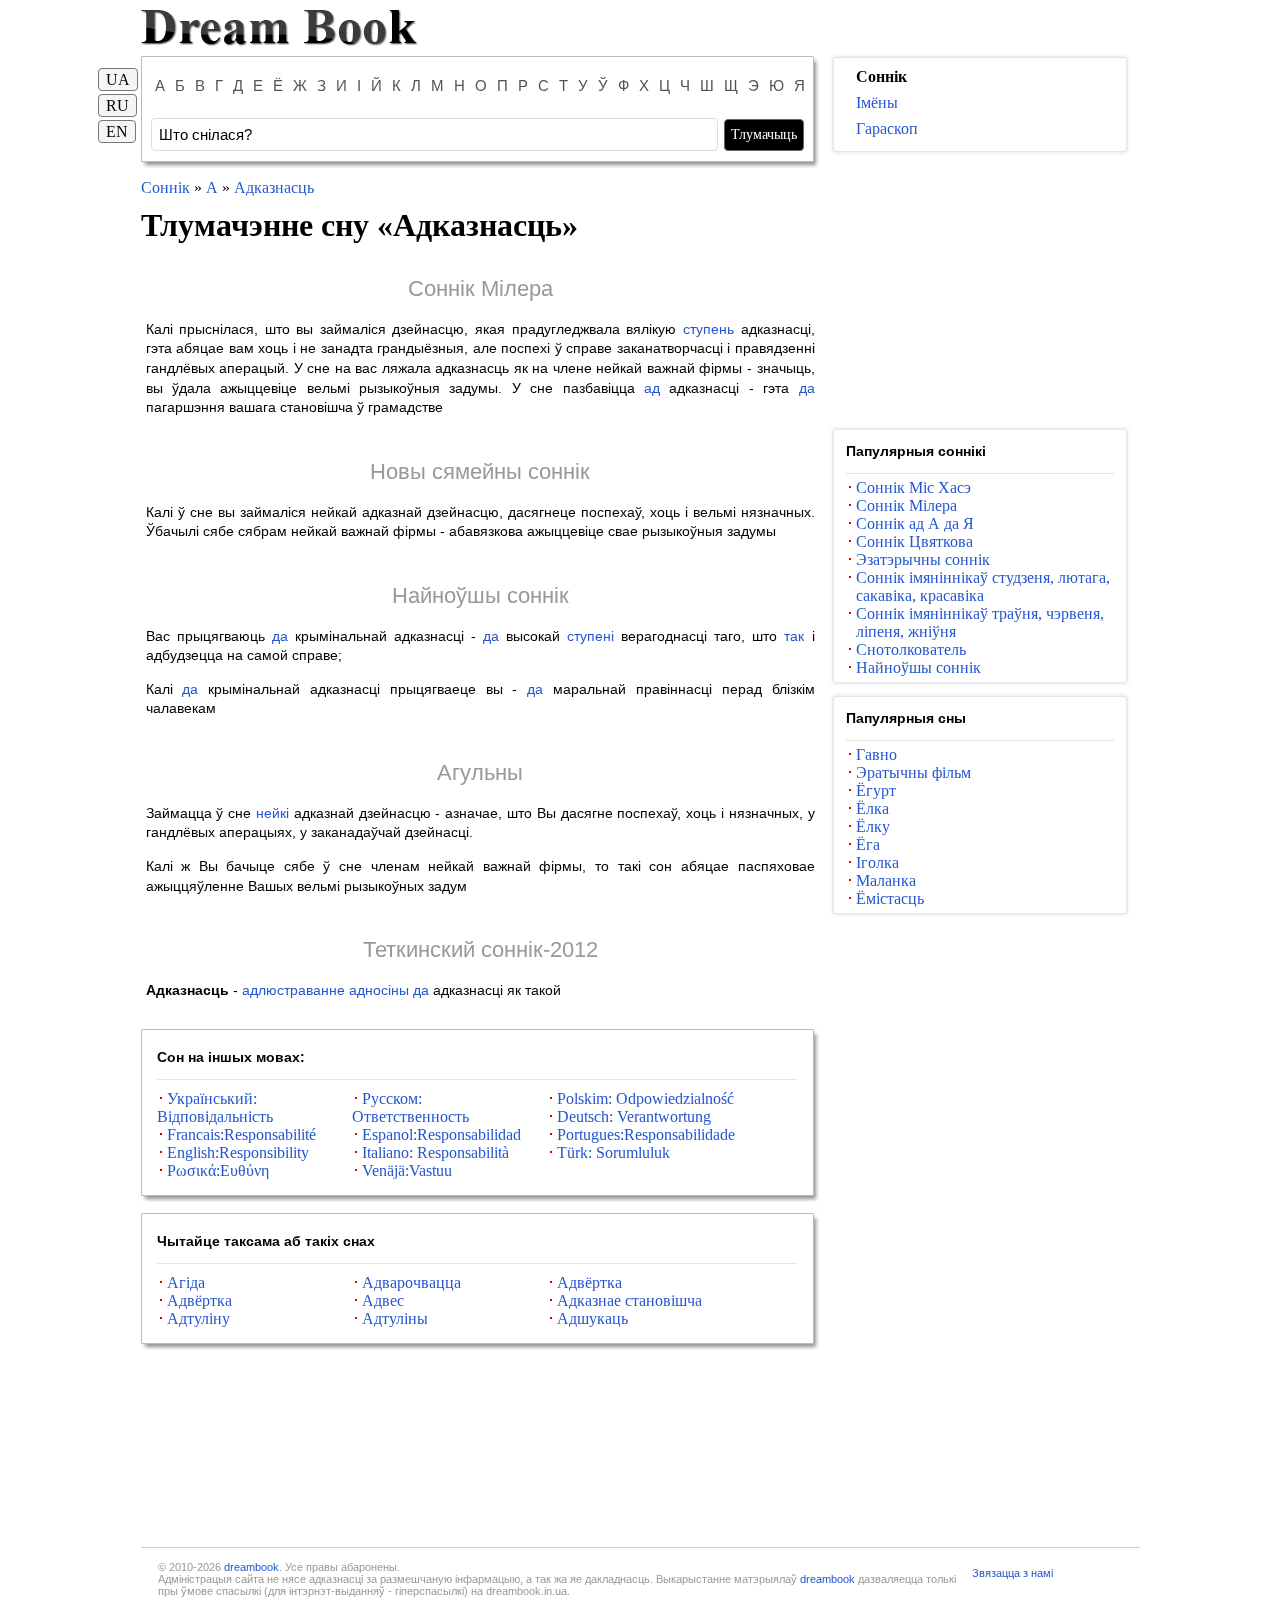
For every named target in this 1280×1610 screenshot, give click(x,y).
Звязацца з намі (1012, 1573)
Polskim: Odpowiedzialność (645, 1098)
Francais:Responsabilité (241, 1134)
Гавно (876, 754)
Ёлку (873, 826)
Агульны (480, 772)
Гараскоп (887, 128)
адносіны (379, 990)
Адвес (383, 1300)
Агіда (186, 1282)
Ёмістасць (890, 898)
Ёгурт (876, 790)
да (807, 388)
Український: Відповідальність (215, 1107)
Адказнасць (274, 187)
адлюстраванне (293, 990)
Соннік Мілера (480, 288)
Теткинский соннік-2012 (480, 949)
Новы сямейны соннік (480, 471)
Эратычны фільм (913, 772)
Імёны (877, 102)
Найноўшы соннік (480, 595)
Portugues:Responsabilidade (646, 1134)
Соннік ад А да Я (915, 523)
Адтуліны (395, 1318)
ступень (708, 329)
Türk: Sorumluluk (613, 1152)
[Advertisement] (980, 291)
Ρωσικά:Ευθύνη (218, 1170)
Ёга (868, 844)
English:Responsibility (238, 1152)
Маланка (886, 880)
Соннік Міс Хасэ (913, 487)
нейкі (272, 813)
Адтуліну (198, 1318)
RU (117, 105)
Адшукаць (592, 1318)
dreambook (251, 1567)
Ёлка (872, 808)
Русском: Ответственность (410, 1107)
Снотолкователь (911, 649)
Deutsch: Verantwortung (634, 1116)
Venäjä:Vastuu (407, 1170)
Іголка (877, 862)
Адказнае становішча (629, 1300)
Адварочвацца (411, 1282)
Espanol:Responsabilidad (441, 1134)
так (794, 636)
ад (652, 388)
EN (117, 131)
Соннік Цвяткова (914, 541)
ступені (590, 636)
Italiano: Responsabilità (435, 1152)
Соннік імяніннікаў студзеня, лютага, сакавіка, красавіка (983, 586)
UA (118, 79)
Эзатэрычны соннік (923, 559)
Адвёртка (589, 1282)
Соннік (165, 187)
